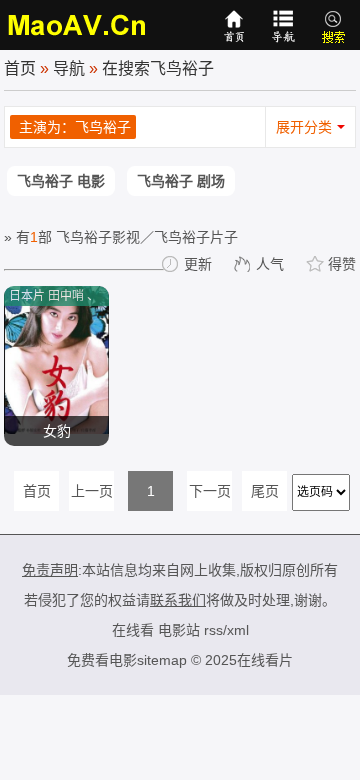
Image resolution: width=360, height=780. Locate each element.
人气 (270, 264)
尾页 (265, 491)
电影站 (179, 630)
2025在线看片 (249, 660)
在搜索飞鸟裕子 (158, 68)
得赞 (342, 264)
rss (213, 630)
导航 (69, 68)
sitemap (162, 660)
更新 (198, 264)
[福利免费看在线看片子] (78, 25)
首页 (20, 68)
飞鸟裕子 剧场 (181, 181)
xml (238, 630)
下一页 (210, 491)
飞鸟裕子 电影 (61, 181)
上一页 (92, 491)
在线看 (133, 630)
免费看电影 (102, 660)
